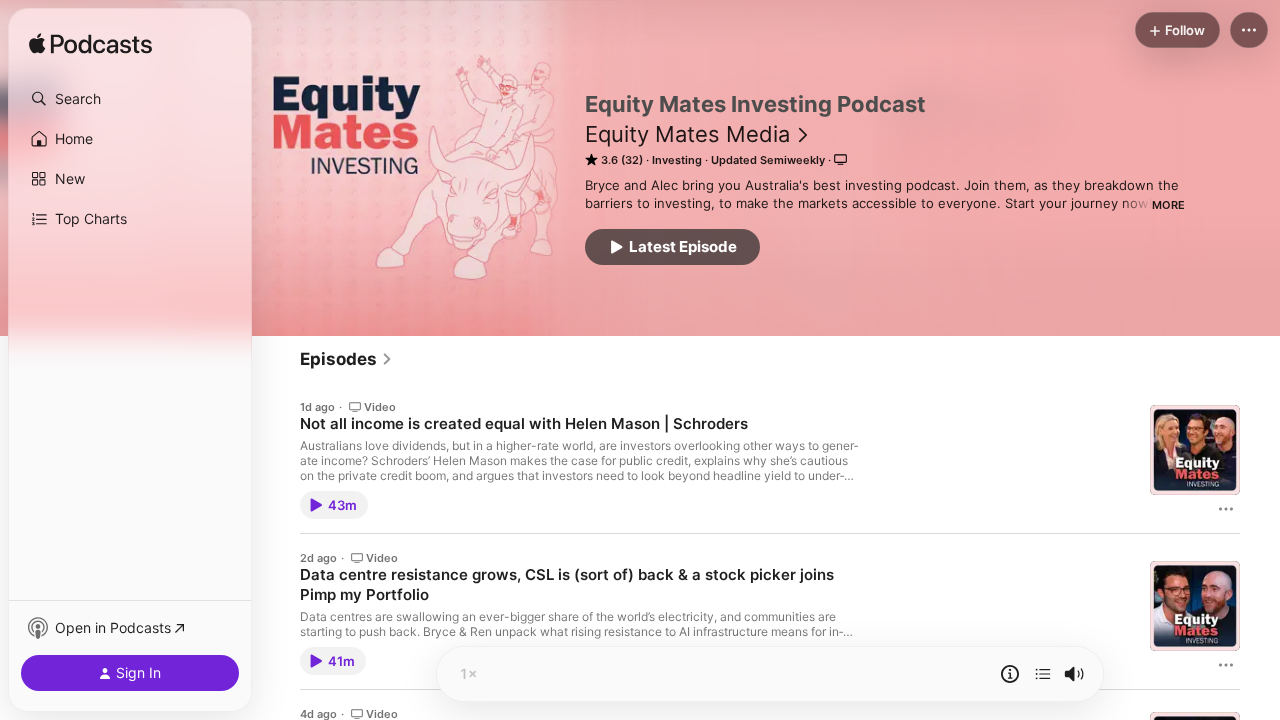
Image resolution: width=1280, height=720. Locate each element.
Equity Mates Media (687, 134)
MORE (1168, 205)
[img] (90, 45)
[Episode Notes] (1010, 674)
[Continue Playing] (1043, 674)
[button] (130, 99)
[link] (346, 359)
